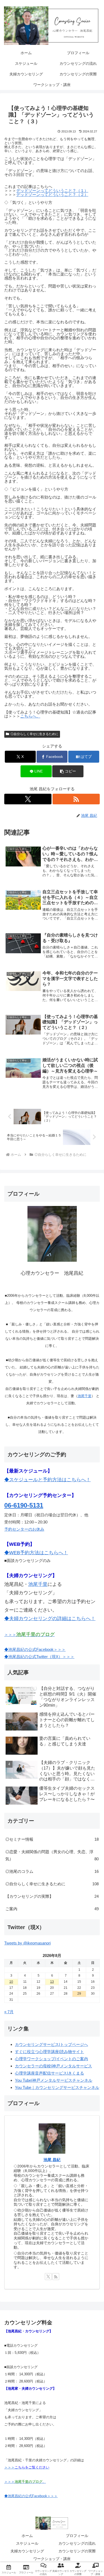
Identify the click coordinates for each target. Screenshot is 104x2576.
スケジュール (27, 2543)
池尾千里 (85, 1396)
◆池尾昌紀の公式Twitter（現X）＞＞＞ (39, 1657)
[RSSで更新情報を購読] (76, 799)
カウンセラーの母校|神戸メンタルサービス (53, 2066)
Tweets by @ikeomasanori (27, 1943)
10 (11, 1982)
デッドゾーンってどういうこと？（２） (52, 194)
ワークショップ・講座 (52, 2559)
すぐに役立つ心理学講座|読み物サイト (49, 2052)
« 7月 (9, 2012)
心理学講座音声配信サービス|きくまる (49, 2073)
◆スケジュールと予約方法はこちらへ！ (47, 1480)
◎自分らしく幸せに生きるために (34, 734)
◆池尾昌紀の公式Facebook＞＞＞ (35, 1649)
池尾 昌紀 (52, 2160)
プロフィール (77, 2536)
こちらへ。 (30, 716)
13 (52, 1982)
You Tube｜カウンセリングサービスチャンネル (57, 2087)
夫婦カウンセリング (27, 2551)
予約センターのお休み (24, 1529)
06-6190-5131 (24, 1505)
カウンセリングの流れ (77, 2543)
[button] (68, 771)
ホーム (27, 2536)
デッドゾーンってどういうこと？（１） (52, 190)
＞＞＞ (29, 1635)
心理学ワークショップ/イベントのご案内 (51, 2059)
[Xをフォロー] (28, 799)
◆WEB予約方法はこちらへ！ (36, 1553)
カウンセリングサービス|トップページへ (51, 2044)
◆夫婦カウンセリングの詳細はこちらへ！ (50, 1618)
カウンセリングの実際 (77, 2551)
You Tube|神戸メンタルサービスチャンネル (54, 2080)
